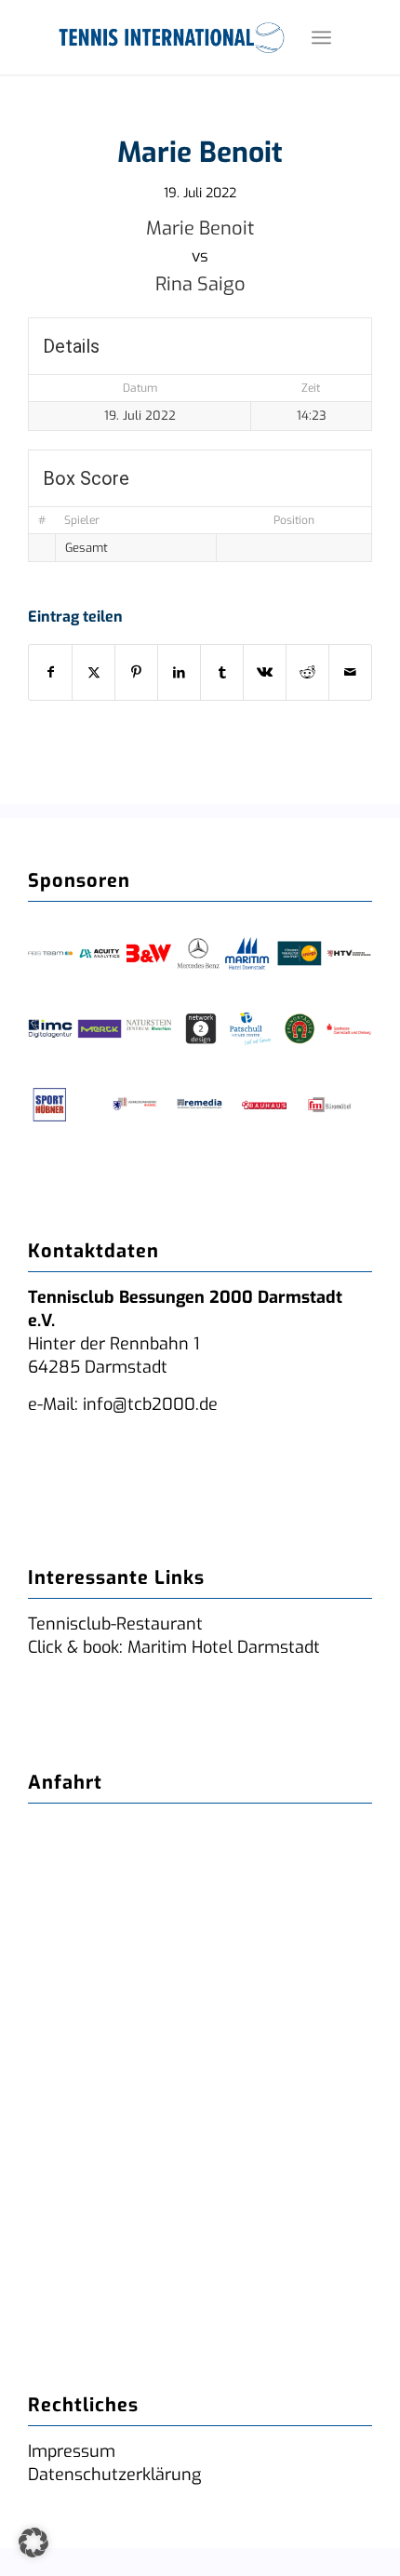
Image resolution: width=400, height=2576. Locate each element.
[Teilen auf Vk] (265, 673)
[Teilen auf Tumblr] (222, 673)
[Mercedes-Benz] (198, 954)
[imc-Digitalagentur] (50, 1029)
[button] (33, 2542)
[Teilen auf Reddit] (307, 673)
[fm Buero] (329, 1105)
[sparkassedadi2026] (349, 1029)
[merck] (100, 1029)
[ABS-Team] (50, 954)
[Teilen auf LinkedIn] (179, 673)
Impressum (72, 2451)
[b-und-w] (149, 954)
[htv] (349, 954)
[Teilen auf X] (93, 673)
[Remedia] (199, 1105)
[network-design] (201, 1029)
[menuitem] (321, 37)
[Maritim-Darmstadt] (247, 954)
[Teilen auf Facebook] (50, 673)
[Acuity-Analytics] (100, 954)
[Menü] (321, 37)
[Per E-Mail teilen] (350, 673)
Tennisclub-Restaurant (115, 1624)
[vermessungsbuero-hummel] (135, 1105)
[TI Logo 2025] (171, 37)
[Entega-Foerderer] (300, 954)
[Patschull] (250, 1029)
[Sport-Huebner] (50, 1105)
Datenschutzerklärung (114, 2475)
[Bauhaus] (264, 1105)
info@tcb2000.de (150, 1404)
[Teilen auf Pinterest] (136, 673)
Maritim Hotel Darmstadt (221, 1647)
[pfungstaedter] (300, 1029)
